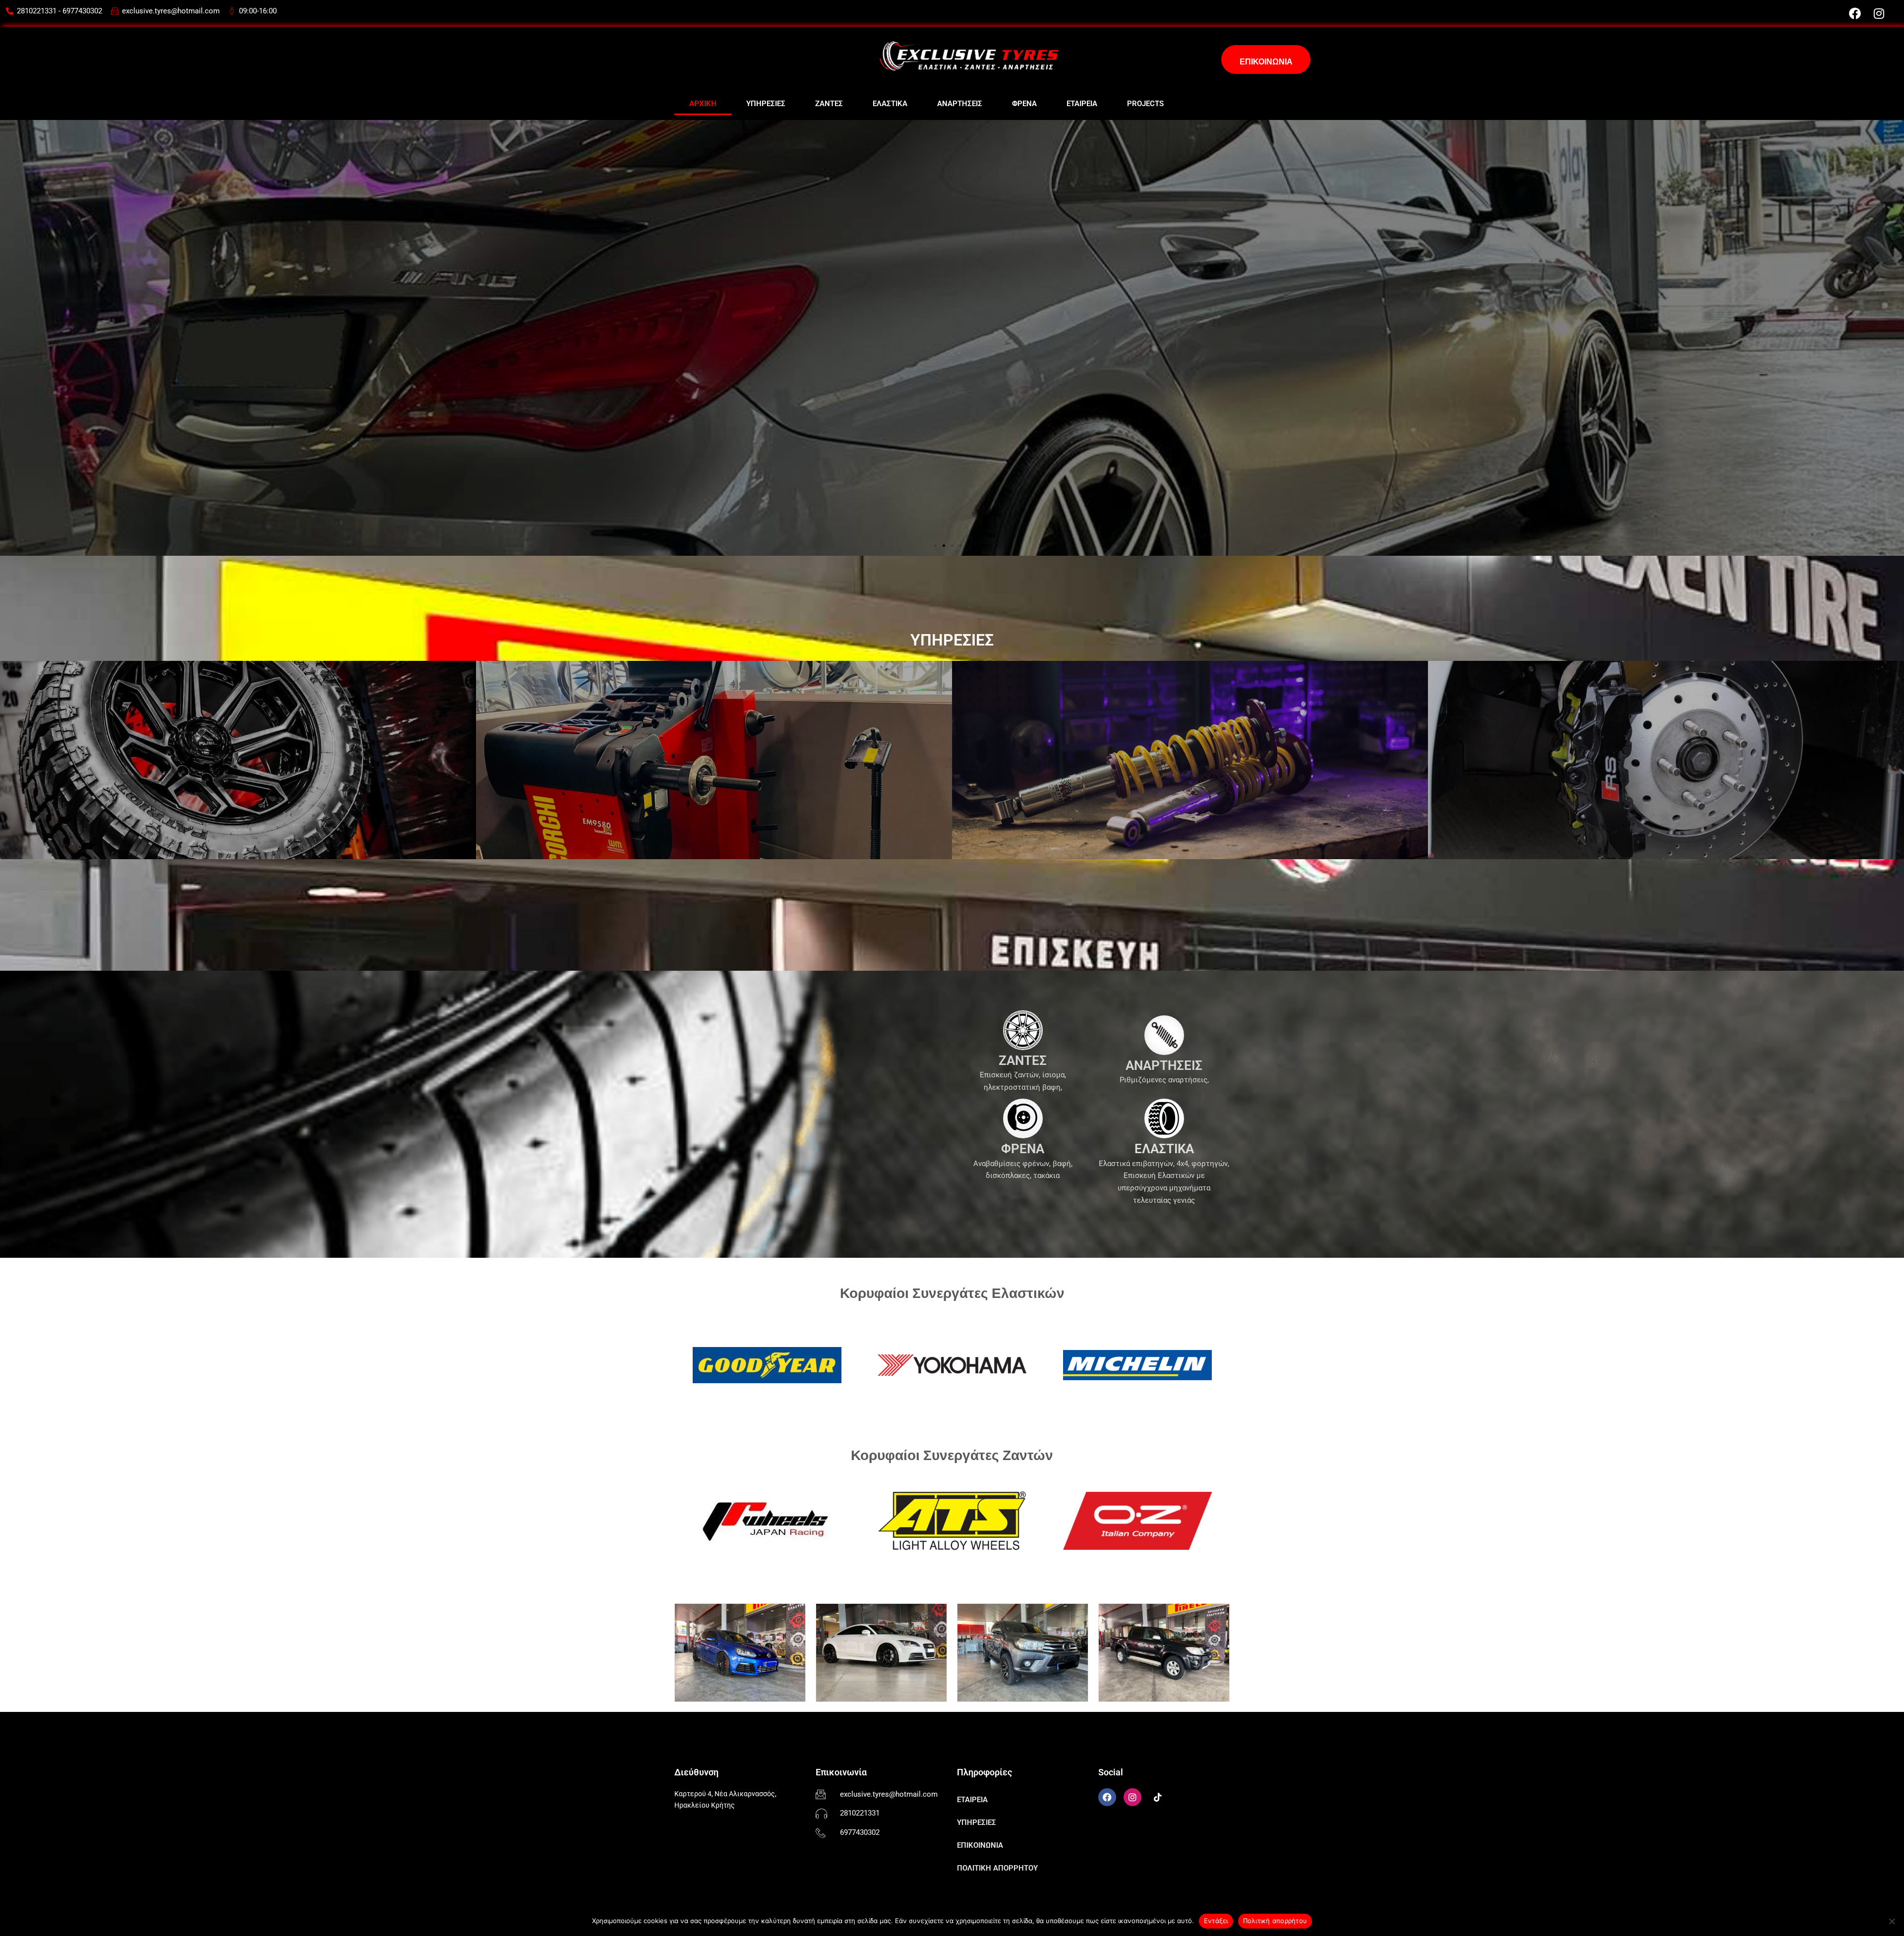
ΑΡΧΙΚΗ (703, 104)
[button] (935, 546)
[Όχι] (1892, 1921)
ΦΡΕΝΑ (1024, 104)
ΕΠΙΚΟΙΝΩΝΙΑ (980, 1845)
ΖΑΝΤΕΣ (829, 104)
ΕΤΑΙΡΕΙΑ (1082, 104)
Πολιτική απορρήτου (1275, 1921)
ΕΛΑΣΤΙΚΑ (890, 104)
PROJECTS (1145, 104)
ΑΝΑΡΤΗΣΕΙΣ (960, 104)
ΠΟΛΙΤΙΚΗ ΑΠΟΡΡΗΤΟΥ (997, 1868)
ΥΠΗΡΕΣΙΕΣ (766, 104)
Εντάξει (1216, 1921)
